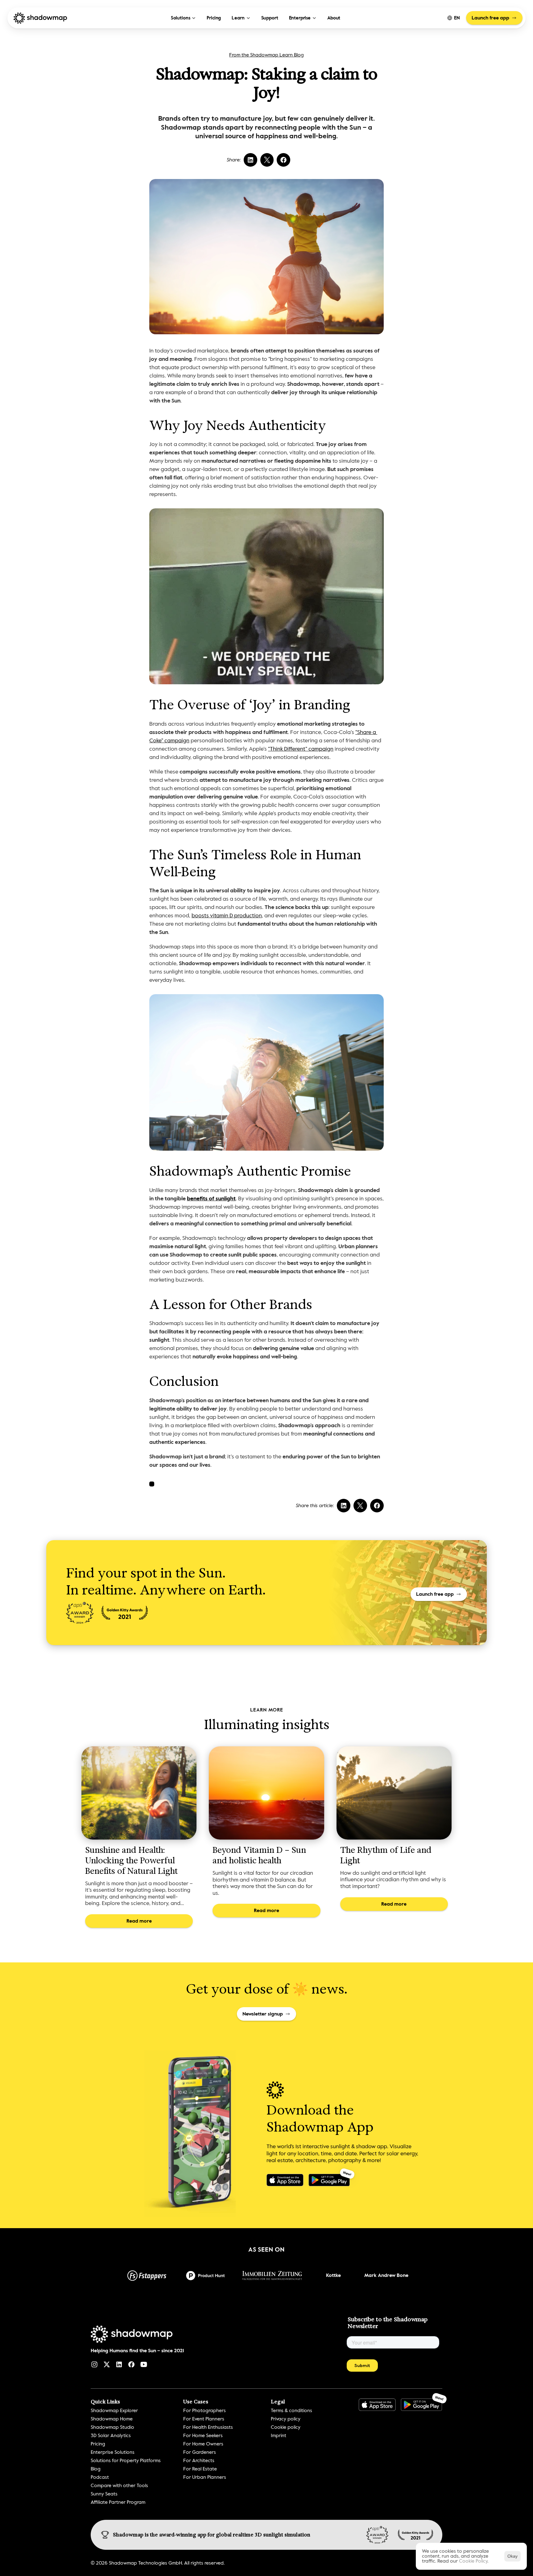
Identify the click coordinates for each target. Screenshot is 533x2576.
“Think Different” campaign (301, 749)
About (334, 18)
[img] (125, 1613)
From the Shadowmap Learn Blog (266, 55)
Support (270, 18)
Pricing (214, 18)
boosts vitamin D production (227, 915)
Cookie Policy (473, 2561)
